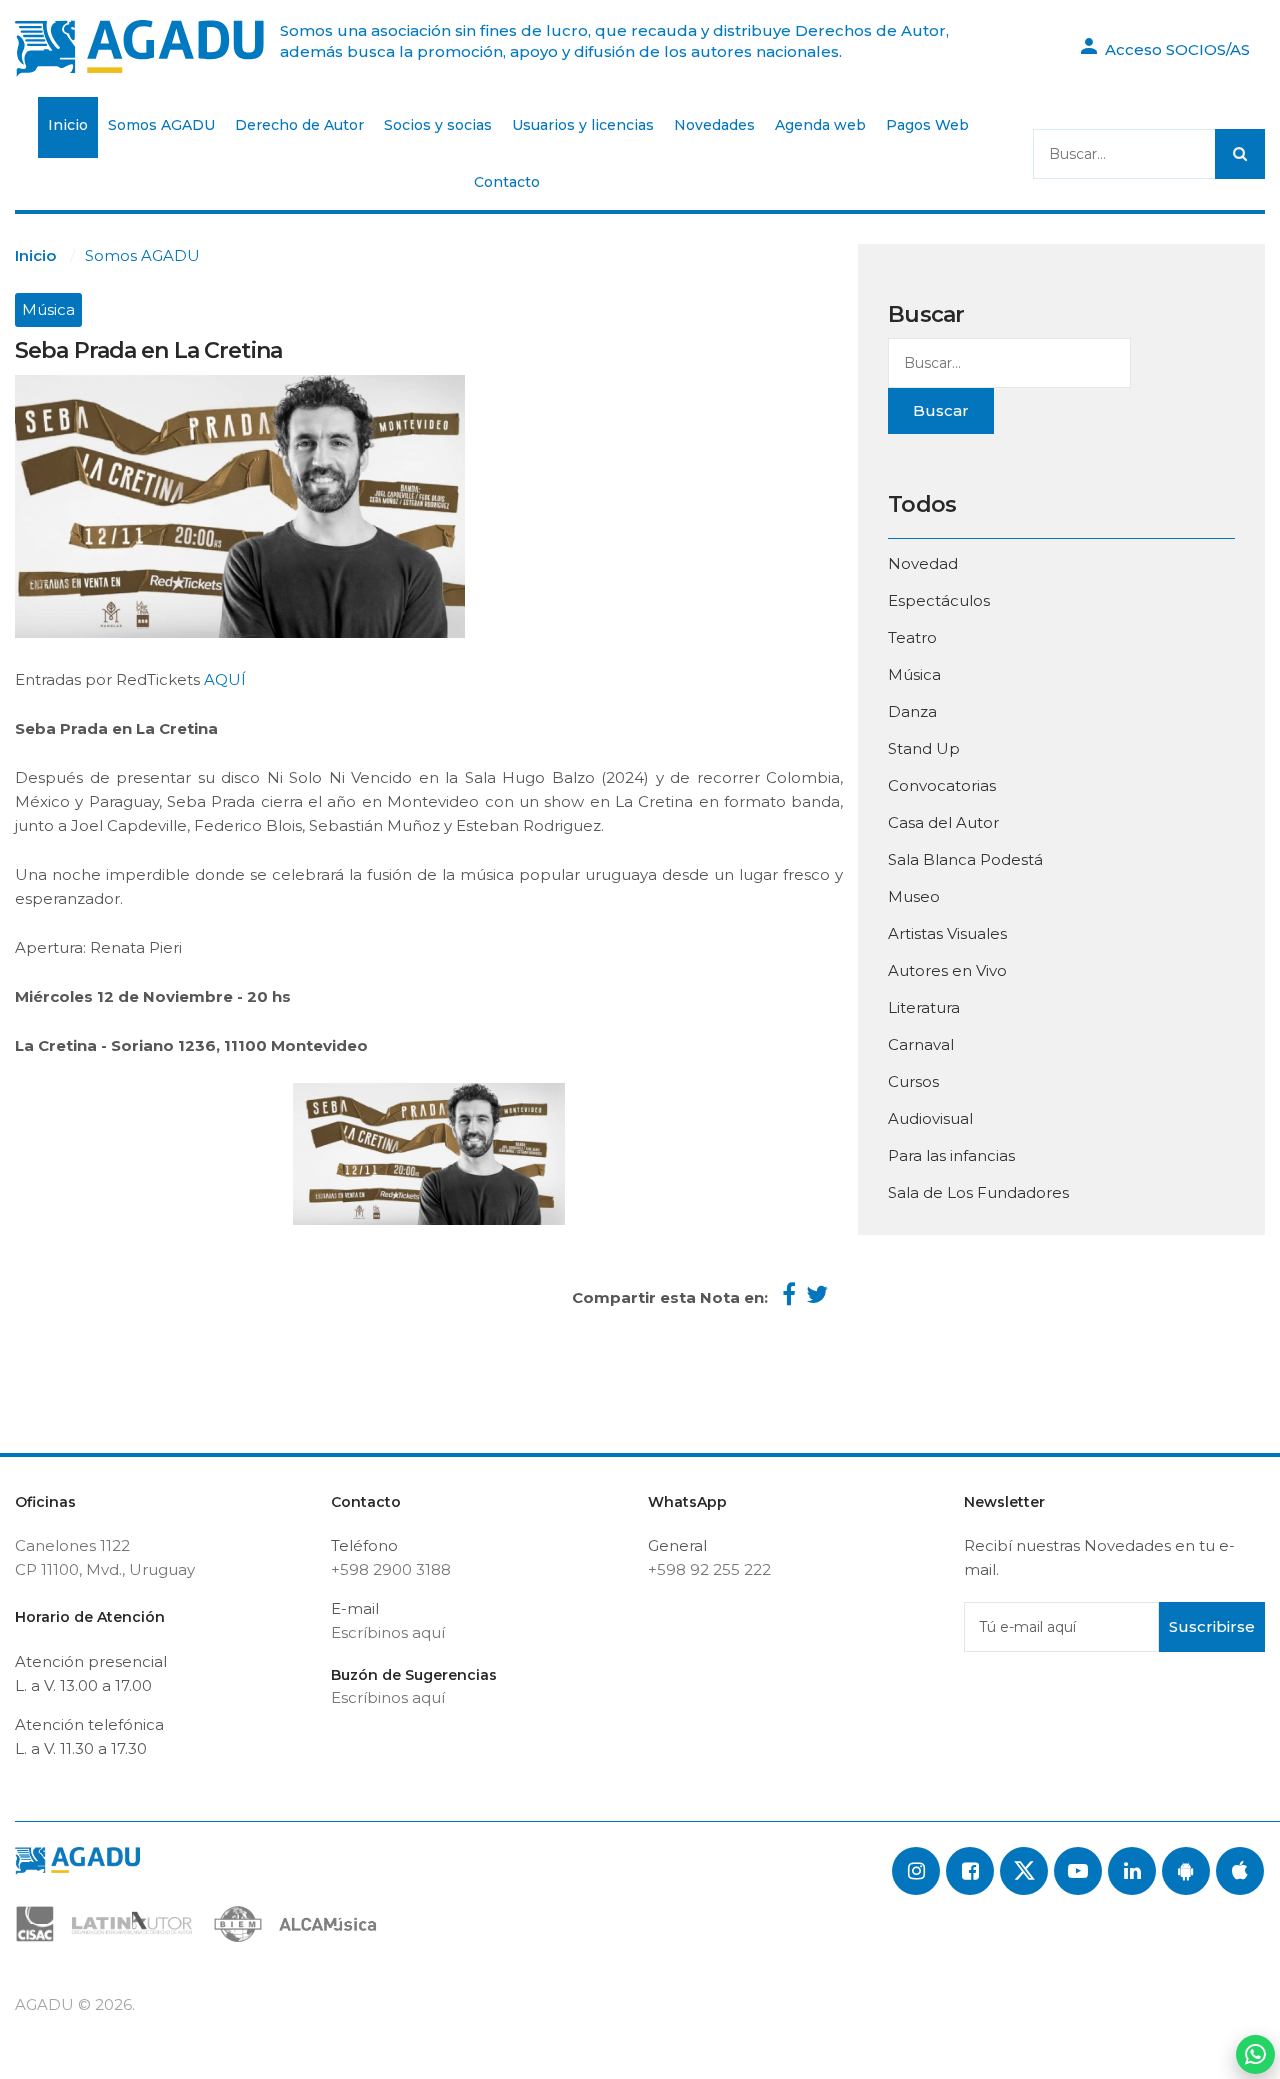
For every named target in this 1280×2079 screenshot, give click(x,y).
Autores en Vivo (947, 970)
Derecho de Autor (299, 125)
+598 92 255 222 (709, 1569)
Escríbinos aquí (388, 1632)
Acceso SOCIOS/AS (1175, 49)
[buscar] (1240, 154)
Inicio (68, 125)
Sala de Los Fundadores (978, 1192)
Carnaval (921, 1044)
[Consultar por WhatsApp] (1255, 2054)
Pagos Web (927, 125)
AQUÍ (223, 679)
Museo (914, 896)
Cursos (913, 1081)
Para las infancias (951, 1155)
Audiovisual (930, 1118)
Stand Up (924, 748)
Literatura (924, 1007)
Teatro (912, 637)
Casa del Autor (943, 822)
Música (48, 309)
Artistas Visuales (947, 933)
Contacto (507, 182)
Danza (912, 711)
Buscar (941, 410)
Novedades (714, 125)
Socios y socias (438, 125)
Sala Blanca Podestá (965, 859)
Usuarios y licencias (583, 125)
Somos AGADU (161, 125)
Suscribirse (1212, 1626)
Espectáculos (939, 600)
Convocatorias (942, 785)
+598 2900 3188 (391, 1569)
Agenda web (820, 125)
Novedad (923, 563)
